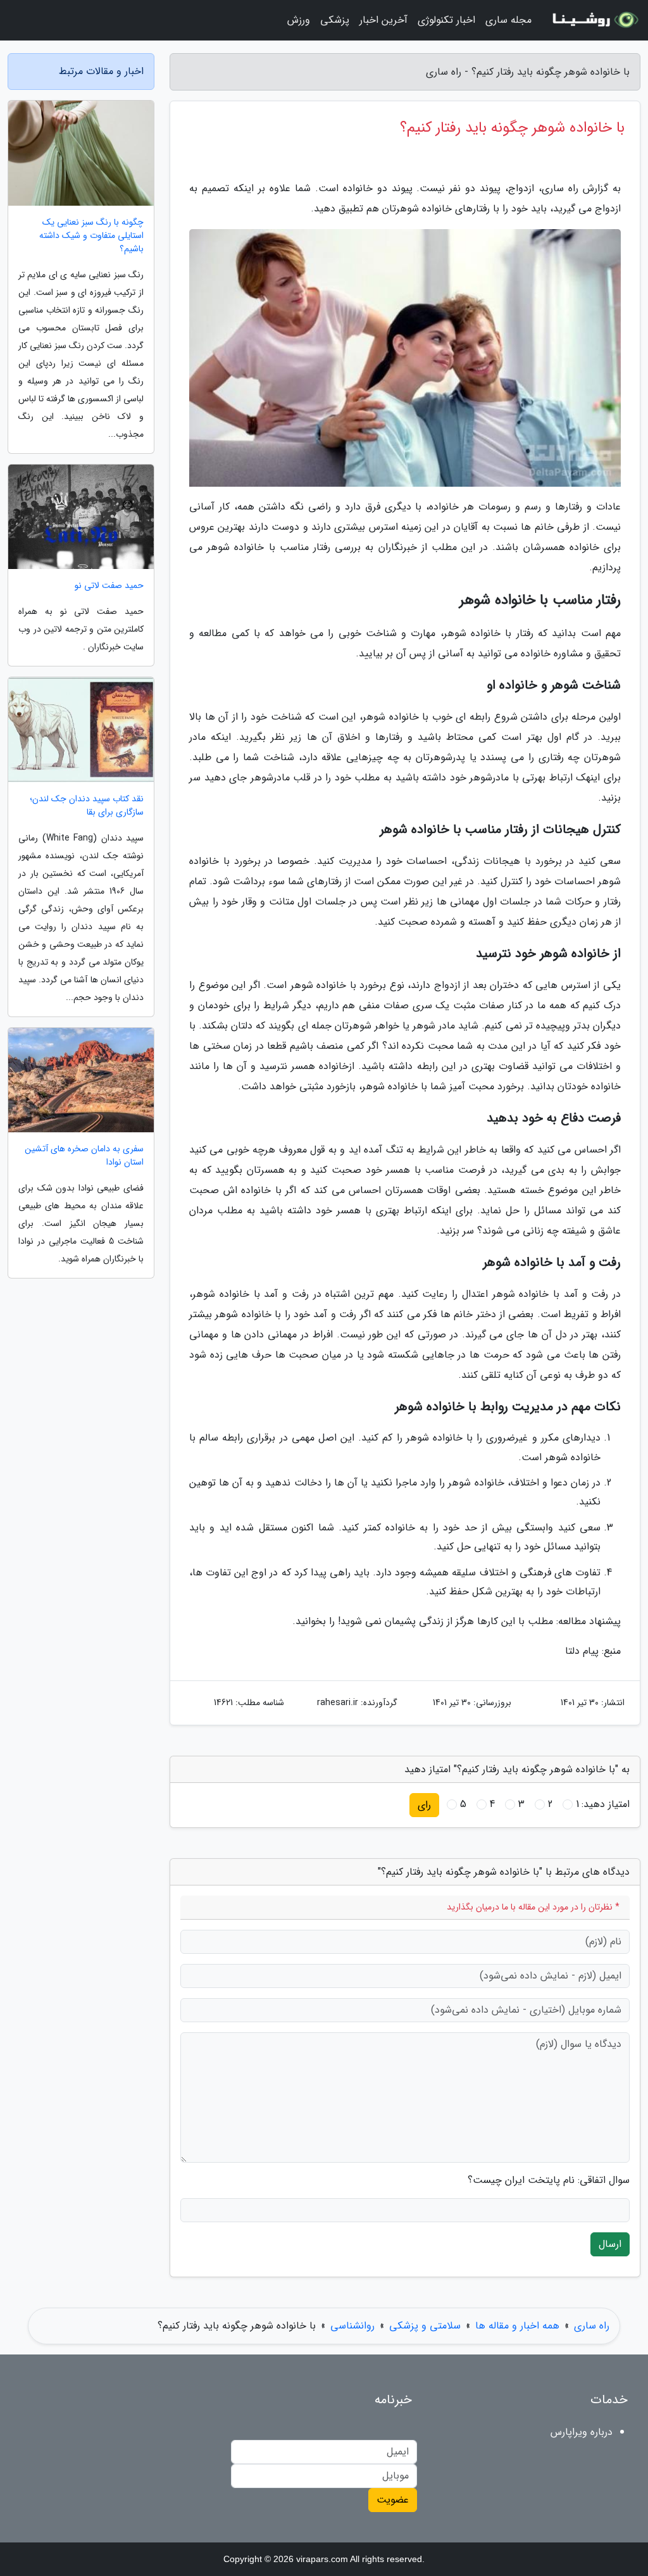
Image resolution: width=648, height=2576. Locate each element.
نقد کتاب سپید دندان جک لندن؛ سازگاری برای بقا (87, 806)
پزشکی (335, 20)
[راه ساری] (594, 20)
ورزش (299, 20)
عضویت (393, 2500)
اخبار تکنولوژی (446, 20)
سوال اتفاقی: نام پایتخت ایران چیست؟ (549, 2180)
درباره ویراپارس (582, 2432)
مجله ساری (508, 20)
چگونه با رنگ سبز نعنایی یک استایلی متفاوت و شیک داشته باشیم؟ (91, 236)
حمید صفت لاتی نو (109, 586)
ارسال (610, 2244)
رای (424, 1805)
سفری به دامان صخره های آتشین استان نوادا (84, 1156)
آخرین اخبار (383, 20)
